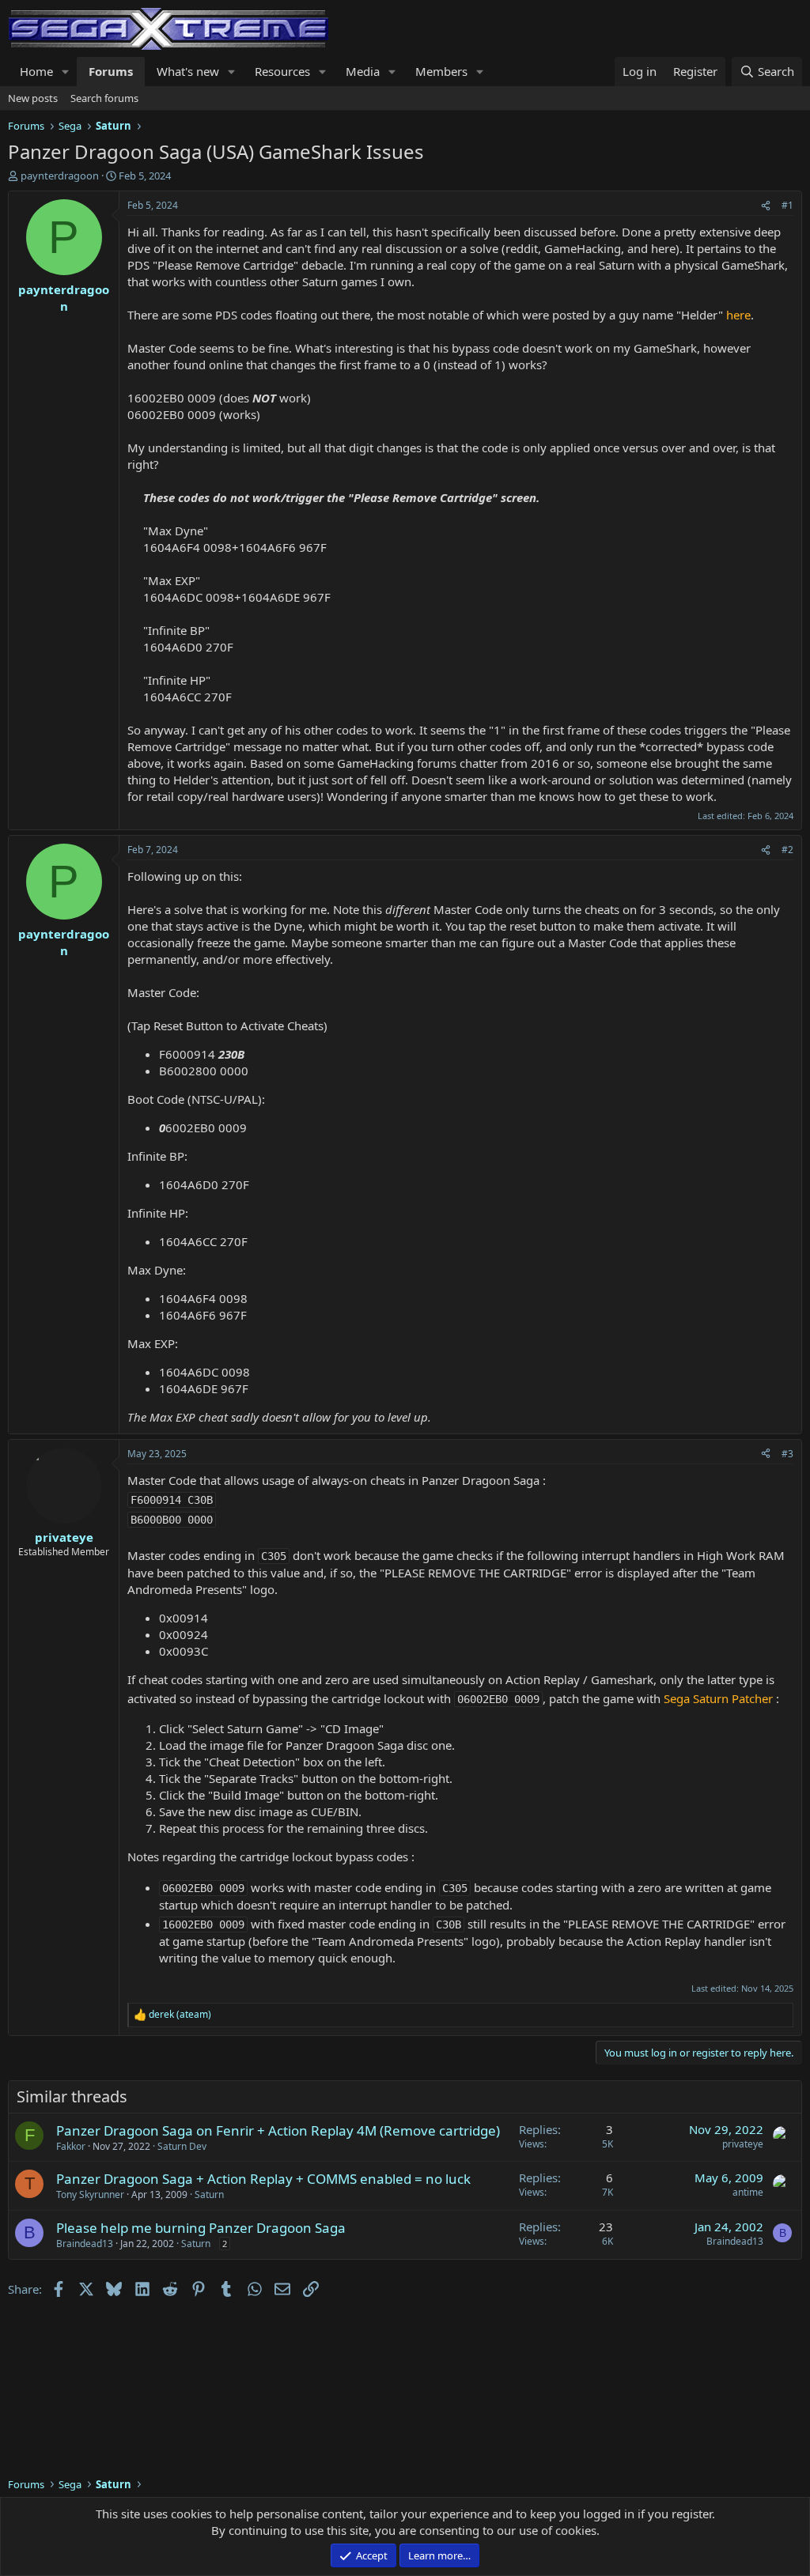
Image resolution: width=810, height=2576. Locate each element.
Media (363, 71)
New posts (33, 98)
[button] (66, 72)
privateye (743, 2144)
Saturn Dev (182, 2146)
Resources (282, 71)
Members (441, 71)
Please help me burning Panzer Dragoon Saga (201, 2228)
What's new (188, 71)
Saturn (209, 2195)
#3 (787, 1454)
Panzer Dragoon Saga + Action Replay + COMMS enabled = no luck (263, 2179)
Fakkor (71, 2146)
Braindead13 (85, 2244)
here (738, 315)
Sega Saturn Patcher (718, 1698)
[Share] (766, 206)
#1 (787, 205)
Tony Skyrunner (90, 2195)
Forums (111, 71)
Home (36, 71)
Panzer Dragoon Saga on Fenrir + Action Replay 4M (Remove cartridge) (278, 2130)
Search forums (104, 98)
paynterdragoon (60, 176)
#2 (787, 850)
